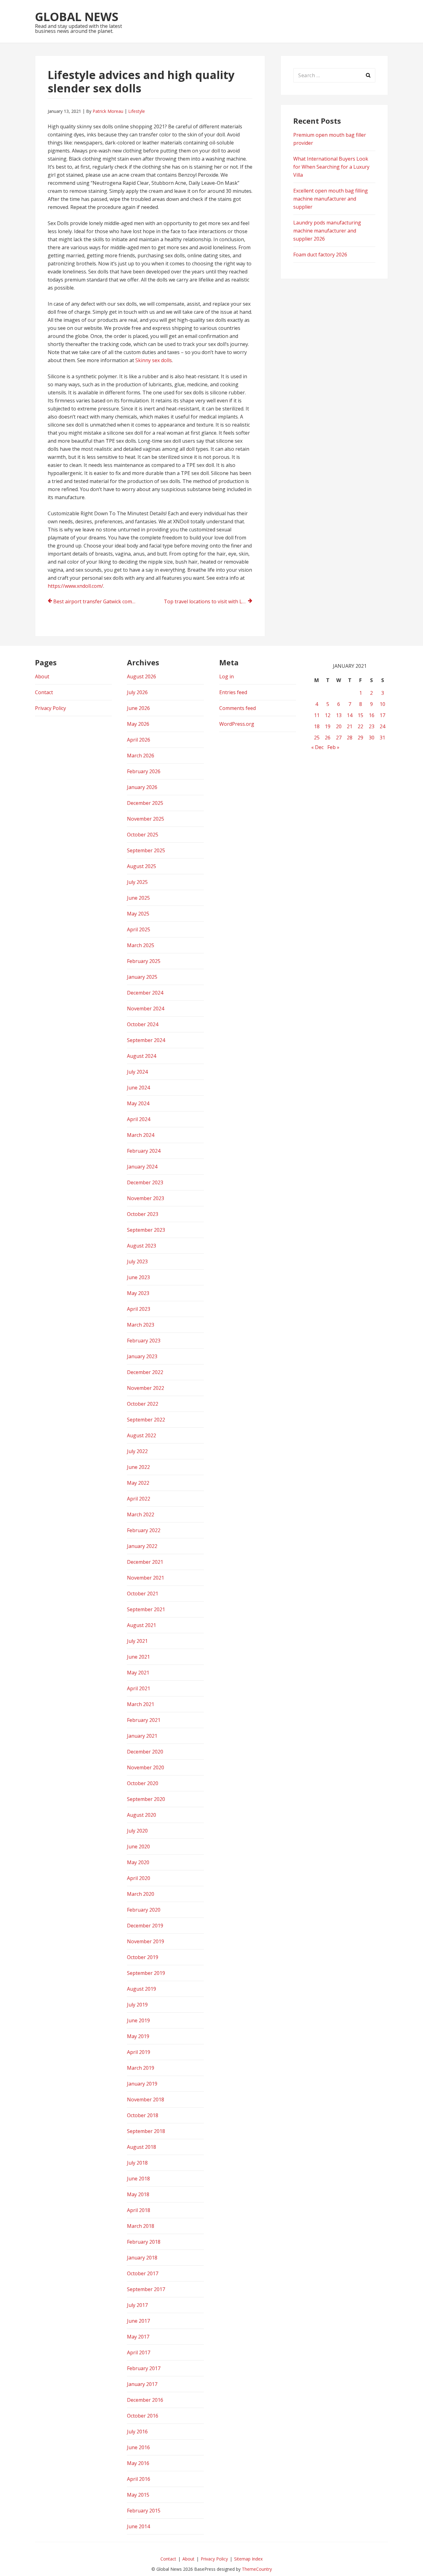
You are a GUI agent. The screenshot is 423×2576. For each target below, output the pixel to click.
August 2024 (142, 1056)
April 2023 (139, 1309)
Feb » (333, 747)
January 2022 (142, 1546)
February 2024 (144, 1151)
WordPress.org (237, 724)
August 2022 (142, 1435)
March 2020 (141, 1894)
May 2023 (138, 1293)
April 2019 (139, 2052)
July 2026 (137, 692)
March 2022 (141, 1514)
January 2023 (142, 1356)
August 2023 (142, 1246)
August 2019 (142, 1989)
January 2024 (142, 1167)
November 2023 (146, 1198)
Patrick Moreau (108, 111)
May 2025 (138, 914)
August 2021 (142, 1625)
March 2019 (141, 2068)
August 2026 (142, 676)
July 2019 (137, 2005)
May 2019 (138, 2036)
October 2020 (143, 1783)
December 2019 (145, 1926)
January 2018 (142, 2258)
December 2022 (145, 1372)
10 (382, 704)
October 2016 (143, 2416)
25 (317, 738)
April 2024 (139, 1119)
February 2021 (144, 1720)
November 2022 (146, 1388)
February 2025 (144, 961)
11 (317, 715)
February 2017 (144, 2368)
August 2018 (142, 2147)
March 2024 (141, 1135)
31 (382, 738)
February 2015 (144, 2511)
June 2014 (138, 2526)
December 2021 (145, 1562)
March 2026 (141, 756)
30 (372, 738)
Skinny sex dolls (154, 360)
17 (382, 715)
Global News (77, 16)
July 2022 (137, 1451)
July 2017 (137, 2305)
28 (350, 738)
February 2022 (144, 1530)
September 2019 (146, 1973)
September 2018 (146, 2131)
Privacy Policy (50, 708)
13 (339, 715)
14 (350, 715)
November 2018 (146, 2099)
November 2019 (146, 1941)
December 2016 (145, 2400)
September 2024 (146, 1040)
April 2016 (139, 2479)
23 (372, 726)
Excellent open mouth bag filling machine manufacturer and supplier (331, 199)
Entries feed (233, 692)
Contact (44, 692)
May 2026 (138, 724)
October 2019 (143, 1957)
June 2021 (138, 1657)
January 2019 (142, 2084)
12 (328, 715)
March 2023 (141, 1325)
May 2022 (138, 1483)
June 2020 (138, 1847)
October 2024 (143, 1024)
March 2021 (141, 1704)
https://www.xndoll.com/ (75, 586)
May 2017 (138, 2337)
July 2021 (137, 1641)
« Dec (317, 747)
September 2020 (146, 1799)
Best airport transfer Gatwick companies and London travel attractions (98, 601)
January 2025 (142, 977)
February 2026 (144, 771)
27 (339, 738)
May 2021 (138, 1673)
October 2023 (143, 1214)
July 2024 (137, 1072)
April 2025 (139, 929)
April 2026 (139, 740)
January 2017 (142, 2384)
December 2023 (145, 1182)
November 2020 (146, 1767)
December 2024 (145, 993)
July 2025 (137, 882)
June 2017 (138, 2321)
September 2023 (146, 1230)
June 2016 (138, 2447)
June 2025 (138, 898)
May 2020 (138, 1862)
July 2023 (137, 1261)
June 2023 (138, 1277)
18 (317, 726)
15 (360, 715)
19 (328, 726)
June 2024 (138, 1088)
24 (382, 726)
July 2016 (137, 2432)
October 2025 (143, 835)
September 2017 (146, 2289)
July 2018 (137, 2163)
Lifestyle (137, 111)
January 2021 (142, 1736)
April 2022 (139, 1499)
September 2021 (146, 1609)
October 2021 (143, 1594)
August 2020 (142, 1815)
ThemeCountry (257, 2569)
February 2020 (144, 1910)
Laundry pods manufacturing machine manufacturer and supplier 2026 (327, 231)
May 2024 (138, 1103)
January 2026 (142, 787)
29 (360, 738)
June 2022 (138, 1467)
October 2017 (143, 2273)
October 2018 (143, 2115)
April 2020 (139, 1878)
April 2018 (139, 2210)
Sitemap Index (248, 2559)
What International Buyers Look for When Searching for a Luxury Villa (331, 167)
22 (360, 726)
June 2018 (138, 2179)
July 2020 (137, 1831)
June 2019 (138, 2020)
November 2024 (146, 1009)
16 (372, 715)
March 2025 (141, 945)
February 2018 (144, 2242)
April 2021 (139, 1688)
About (42, 676)
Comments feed (238, 708)
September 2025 (146, 850)
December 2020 (145, 1752)
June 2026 (138, 708)
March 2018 (141, 2226)
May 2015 (138, 2495)
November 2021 (146, 1578)
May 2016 (138, 2463)
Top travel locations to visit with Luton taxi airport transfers (208, 601)
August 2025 (142, 866)
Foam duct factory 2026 (320, 255)
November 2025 (146, 819)
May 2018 (138, 2194)
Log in (227, 676)
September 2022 (146, 1420)
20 (339, 726)
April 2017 (139, 2352)
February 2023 (144, 1341)
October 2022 (143, 1404)
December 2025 (145, 803)
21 (350, 726)
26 (328, 738)
